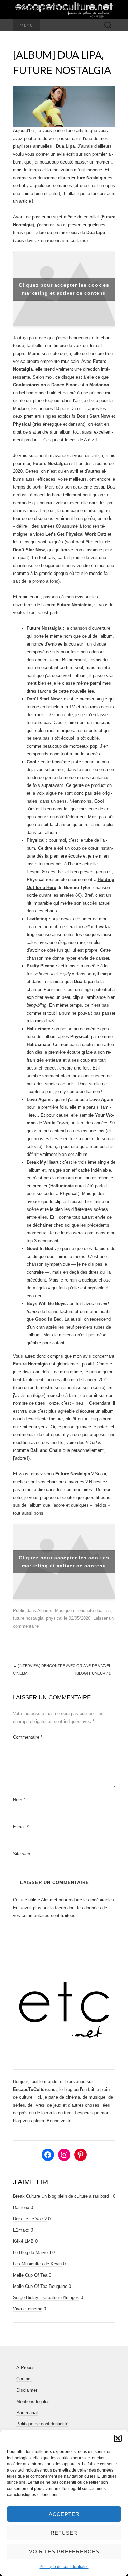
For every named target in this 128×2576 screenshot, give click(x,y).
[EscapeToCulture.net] (64, 10)
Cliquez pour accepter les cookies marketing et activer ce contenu (64, 289)
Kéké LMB (23, 2241)
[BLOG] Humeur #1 (95, 1673)
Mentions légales (33, 2401)
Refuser (64, 2533)
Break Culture (26, 2196)
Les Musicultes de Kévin (37, 2264)
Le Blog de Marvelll (32, 2253)
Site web (22, 1854)
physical (54, 1618)
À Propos (26, 2368)
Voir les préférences (64, 2552)
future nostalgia (28, 1618)
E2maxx (21, 2230)
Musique (63, 1610)
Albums (45, 1610)
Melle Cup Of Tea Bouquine (40, 2286)
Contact (24, 2379)
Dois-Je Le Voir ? (30, 2219)
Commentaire (28, 1737)
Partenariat (27, 2413)
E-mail (21, 1827)
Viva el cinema (28, 2309)
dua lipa (103, 1610)
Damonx (21, 2207)
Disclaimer (27, 2390)
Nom (19, 1800)
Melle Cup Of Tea (30, 2275)
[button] (118, 2438)
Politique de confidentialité (64, 2567)
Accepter (64, 2514)
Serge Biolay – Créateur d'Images (46, 2298)
